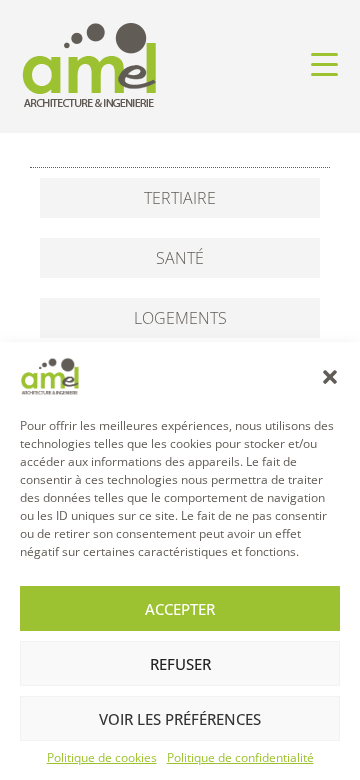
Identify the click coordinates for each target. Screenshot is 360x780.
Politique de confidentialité (240, 758)
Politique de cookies (102, 758)
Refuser (180, 664)
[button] (330, 377)
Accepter (180, 609)
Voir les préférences (180, 719)
